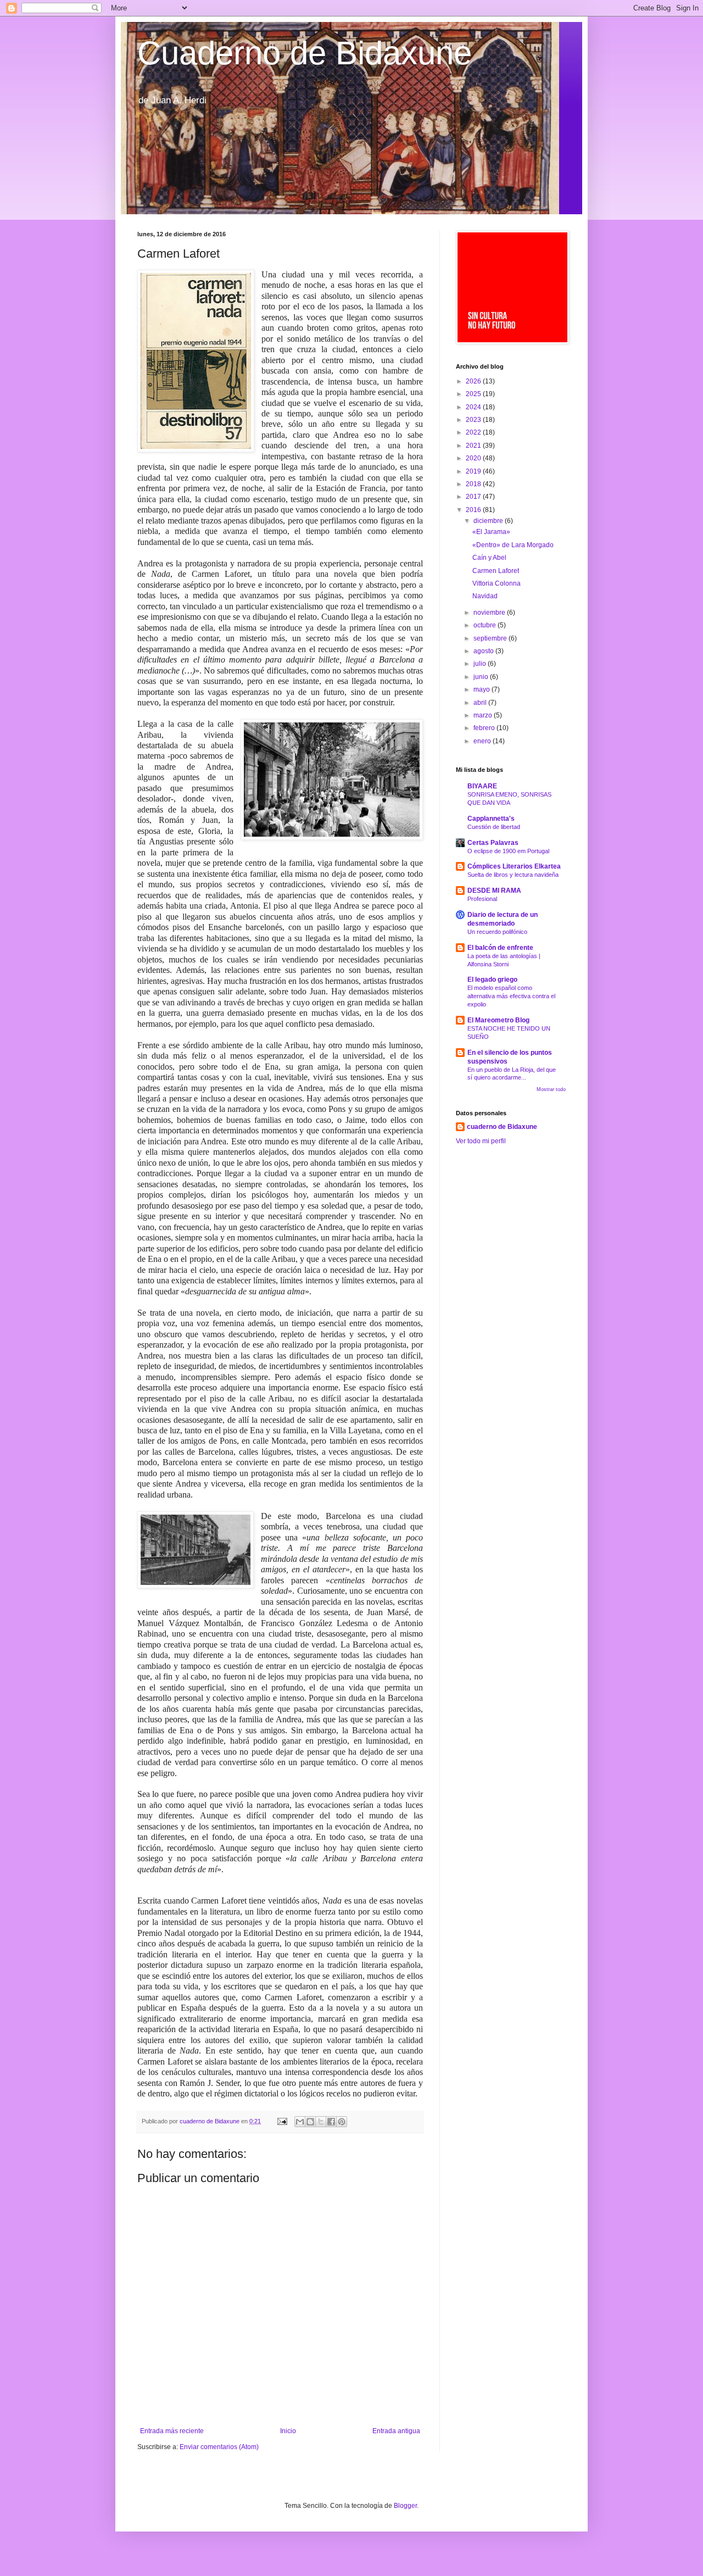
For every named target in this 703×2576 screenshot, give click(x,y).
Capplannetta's (491, 819)
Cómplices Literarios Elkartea (514, 866)
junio (482, 677)
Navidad (485, 596)
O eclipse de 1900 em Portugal (508, 851)
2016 (474, 510)
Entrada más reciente (172, 2431)
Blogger (405, 2506)
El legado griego (492, 980)
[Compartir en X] (321, 2122)
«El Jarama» (491, 532)
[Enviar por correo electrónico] (300, 2122)
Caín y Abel (489, 558)
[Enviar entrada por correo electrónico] (282, 2121)
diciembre (489, 521)
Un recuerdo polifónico (497, 932)
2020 (474, 458)
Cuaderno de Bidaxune (305, 53)
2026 (474, 381)
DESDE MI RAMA (494, 891)
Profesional (482, 899)
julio (481, 664)
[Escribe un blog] (310, 2122)
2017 (474, 497)
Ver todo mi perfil (481, 1141)
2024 (474, 407)
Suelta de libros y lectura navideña (513, 875)
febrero (485, 728)
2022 (474, 432)
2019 (474, 471)
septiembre (491, 638)
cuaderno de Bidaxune (502, 1127)
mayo (482, 689)
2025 (474, 394)
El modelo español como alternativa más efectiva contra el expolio (511, 996)
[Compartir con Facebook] (331, 2122)
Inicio (288, 2431)
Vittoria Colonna (496, 583)
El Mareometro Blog (498, 1020)
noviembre (490, 613)
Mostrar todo (551, 1089)
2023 (474, 420)
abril (481, 703)
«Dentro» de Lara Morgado (513, 545)
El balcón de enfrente (500, 948)
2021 (474, 446)
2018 (474, 484)
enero (483, 741)
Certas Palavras (493, 843)
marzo (484, 715)
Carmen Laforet (496, 571)
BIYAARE (482, 786)
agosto (484, 651)
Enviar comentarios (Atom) (219, 2447)
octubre (486, 625)
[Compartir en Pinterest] (342, 2122)
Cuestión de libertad (494, 827)
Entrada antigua (396, 2431)
